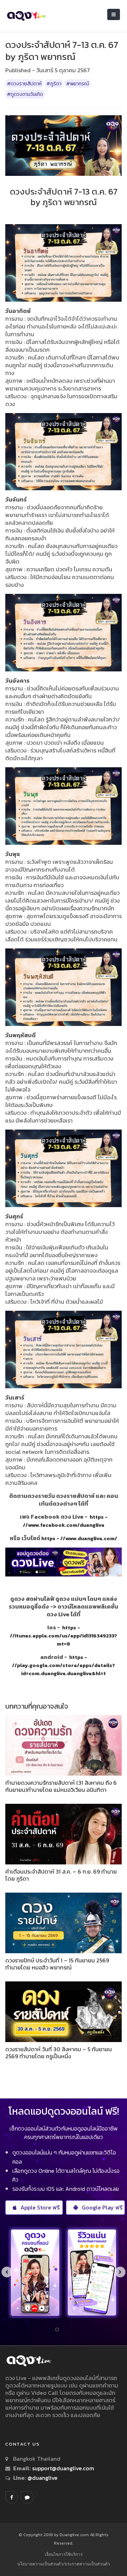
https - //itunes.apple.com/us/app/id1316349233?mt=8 (64, 1636)
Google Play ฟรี (102, 2207)
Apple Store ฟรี (40, 2207)
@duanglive (42, 2478)
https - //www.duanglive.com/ (79, 1538)
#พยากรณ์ (78, 84)
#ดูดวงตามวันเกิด (25, 94)
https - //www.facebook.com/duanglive (65, 1521)
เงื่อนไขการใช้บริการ (64, 2554)
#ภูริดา (54, 84)
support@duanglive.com (63, 2468)
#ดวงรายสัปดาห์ (24, 84)
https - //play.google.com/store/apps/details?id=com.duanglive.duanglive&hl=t (64, 1665)
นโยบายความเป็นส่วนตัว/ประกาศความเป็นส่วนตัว (64, 2564)
